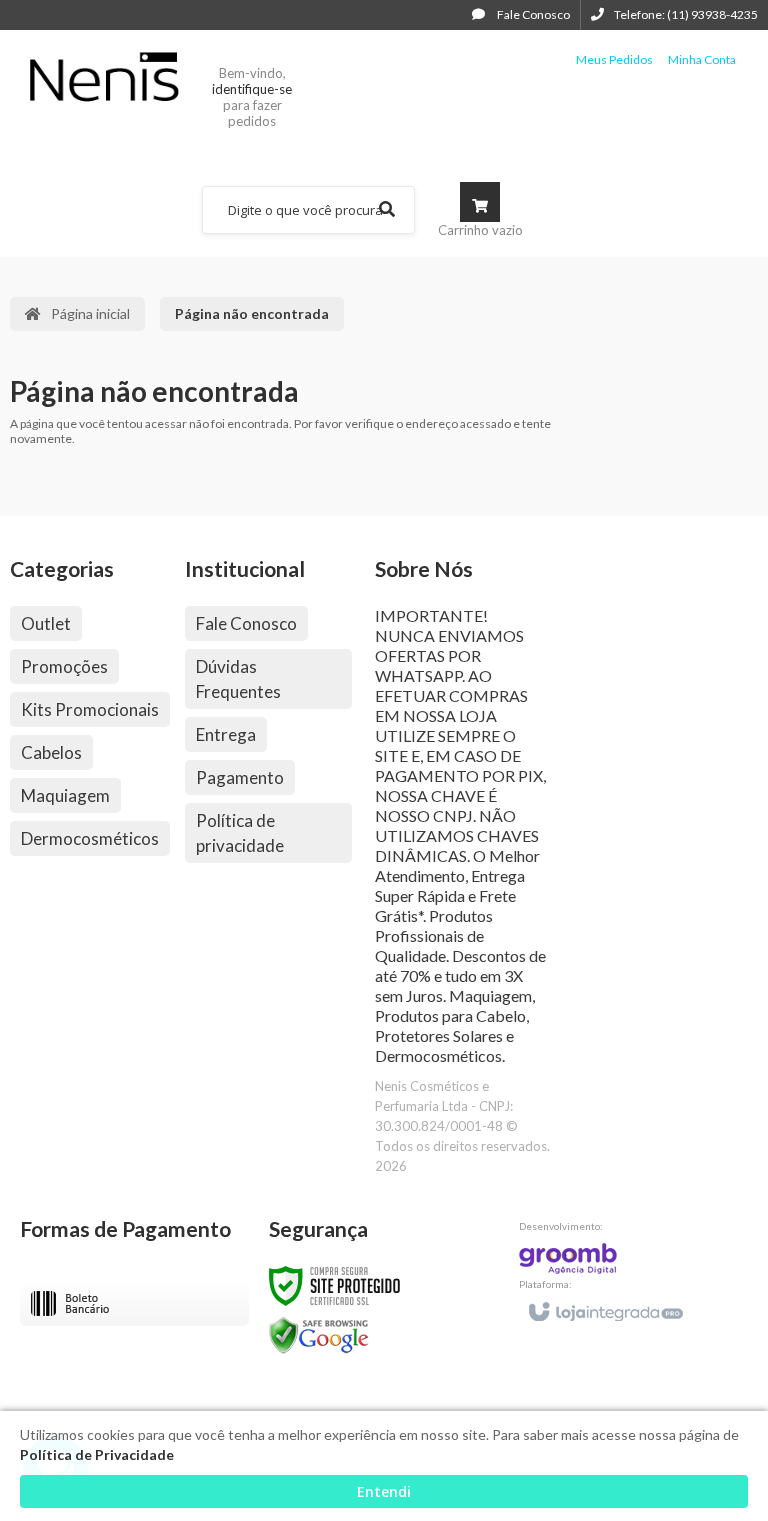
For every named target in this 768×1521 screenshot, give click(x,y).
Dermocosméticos (90, 838)
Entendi (384, 1491)
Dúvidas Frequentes (238, 679)
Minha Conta (702, 59)
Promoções (64, 666)
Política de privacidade (240, 833)
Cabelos (51, 752)
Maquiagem (65, 795)
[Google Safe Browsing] (319, 1334)
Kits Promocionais (90, 709)
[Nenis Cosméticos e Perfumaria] (103, 76)
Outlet (46, 623)
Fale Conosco (532, 14)
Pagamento (240, 777)
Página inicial (90, 313)
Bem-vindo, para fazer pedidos (252, 97)
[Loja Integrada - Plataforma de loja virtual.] (604, 1303)
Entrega (226, 734)
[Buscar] (387, 209)
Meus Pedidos (614, 59)
